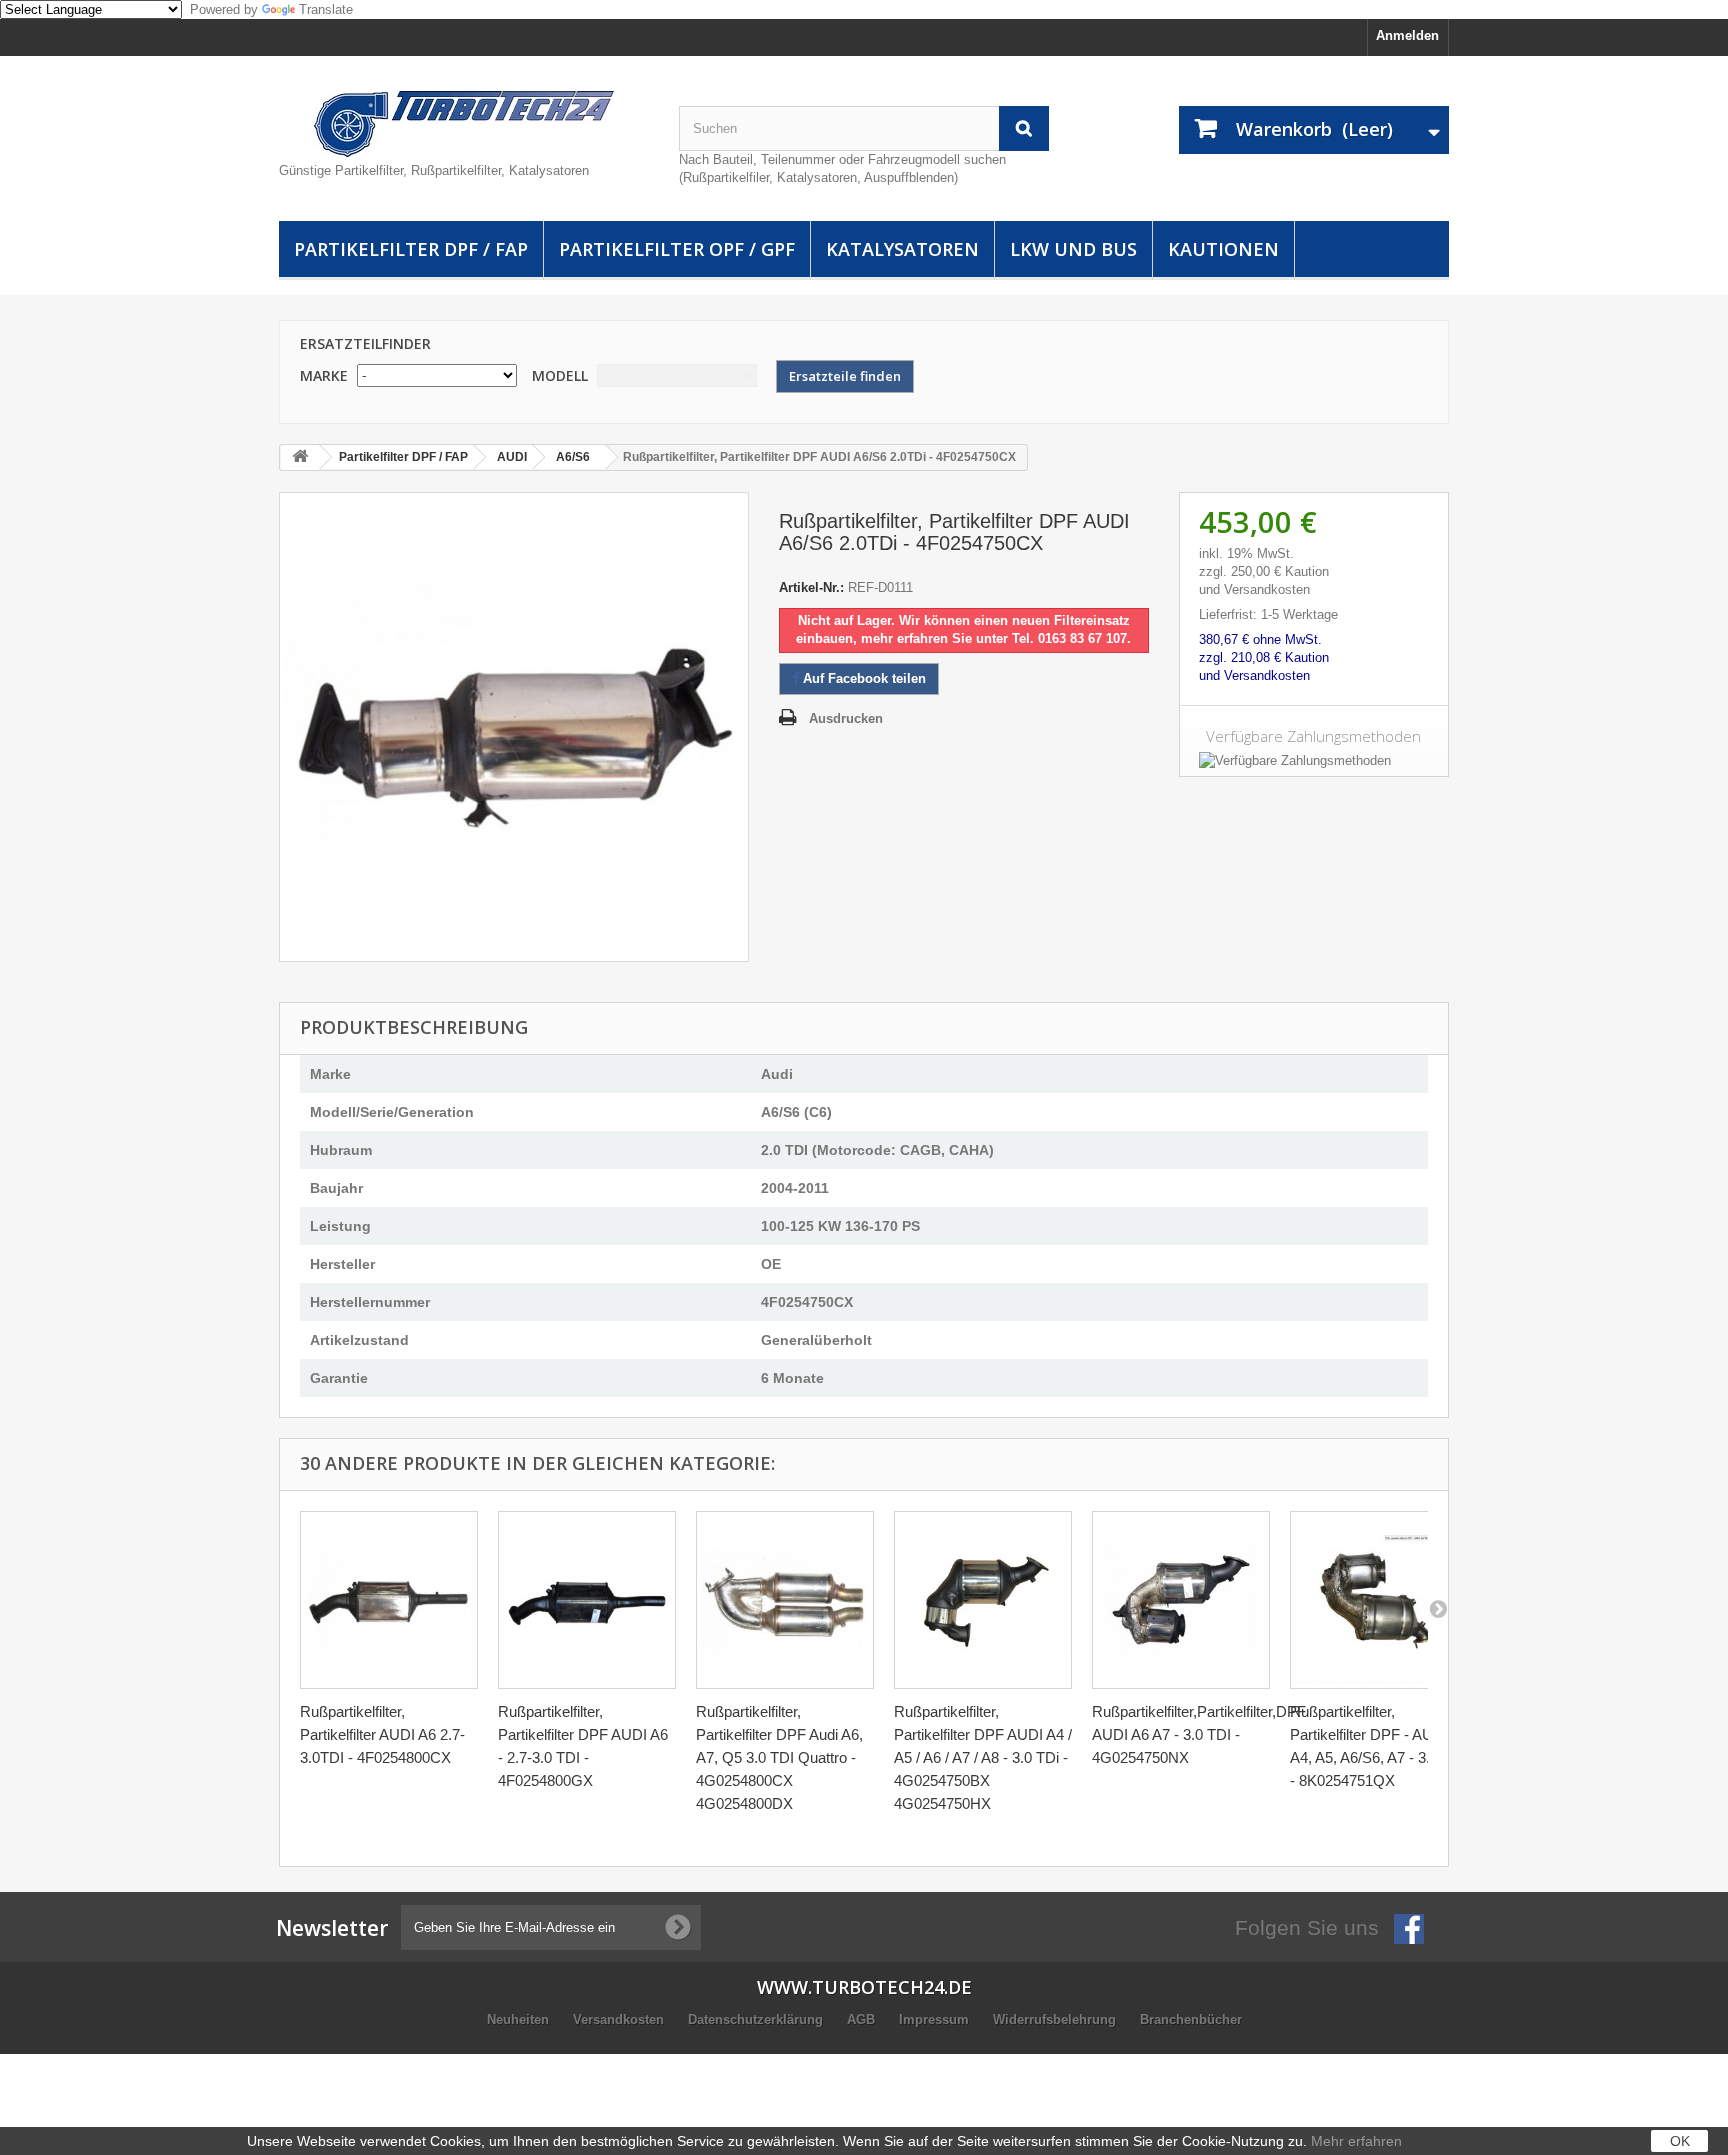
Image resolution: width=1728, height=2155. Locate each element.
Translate (326, 9)
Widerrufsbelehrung (1056, 2019)
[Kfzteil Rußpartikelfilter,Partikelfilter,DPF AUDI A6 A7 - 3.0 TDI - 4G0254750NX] (1181, 1600)
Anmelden (1407, 35)
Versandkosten (620, 2019)
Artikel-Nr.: (811, 587)
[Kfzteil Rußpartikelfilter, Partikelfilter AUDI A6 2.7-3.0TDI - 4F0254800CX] (389, 1600)
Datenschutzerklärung (757, 2019)
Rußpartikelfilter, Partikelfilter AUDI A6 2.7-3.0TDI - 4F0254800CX (382, 1734)
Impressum (936, 2019)
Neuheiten (520, 2019)
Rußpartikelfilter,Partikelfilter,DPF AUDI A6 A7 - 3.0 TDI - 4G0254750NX (1199, 1734)
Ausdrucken (846, 718)
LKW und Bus (1073, 249)
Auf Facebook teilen (862, 678)
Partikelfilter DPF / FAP (411, 249)
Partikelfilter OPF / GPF (677, 249)
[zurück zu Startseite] (300, 457)
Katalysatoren (902, 249)
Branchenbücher (1191, 2019)
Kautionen (1223, 249)
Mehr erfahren (1356, 2141)
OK (1680, 2141)
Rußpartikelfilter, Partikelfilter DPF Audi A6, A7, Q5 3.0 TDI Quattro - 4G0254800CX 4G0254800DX (779, 1757)
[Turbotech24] (464, 124)
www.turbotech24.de (864, 1987)
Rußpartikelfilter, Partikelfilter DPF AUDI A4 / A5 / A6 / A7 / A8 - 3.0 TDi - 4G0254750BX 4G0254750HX (983, 1757)
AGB (863, 2019)
